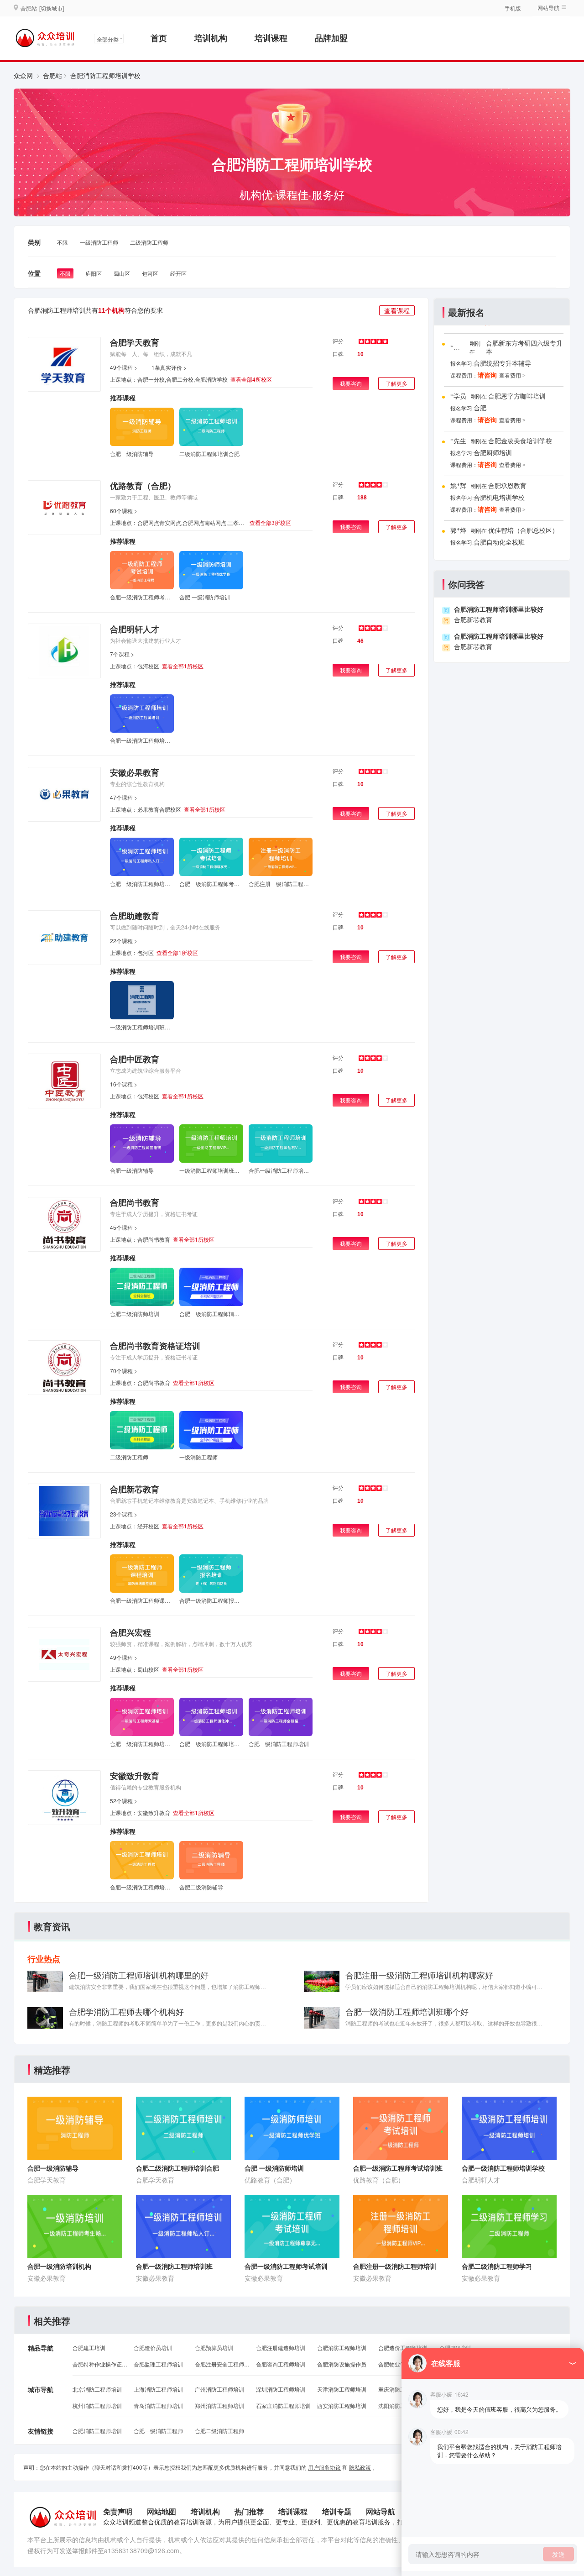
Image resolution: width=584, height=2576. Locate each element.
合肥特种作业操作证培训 (100, 2364)
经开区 (178, 273)
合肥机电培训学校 (499, 498)
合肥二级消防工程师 (219, 2431)
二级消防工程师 (149, 242)
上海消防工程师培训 (158, 2389)
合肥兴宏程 (130, 1632)
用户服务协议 (324, 2467)
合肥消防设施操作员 (342, 2364)
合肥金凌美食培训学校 (520, 441)
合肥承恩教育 (507, 486)
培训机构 (211, 38)
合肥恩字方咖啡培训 (517, 396)
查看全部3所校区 (270, 522)
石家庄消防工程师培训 (283, 2405)
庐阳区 (94, 273)
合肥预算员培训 (214, 2348)
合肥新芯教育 (135, 1489)
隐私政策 (360, 2467)
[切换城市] (52, 8)
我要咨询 (351, 383)
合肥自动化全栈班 (499, 543)
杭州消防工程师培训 (97, 2405)
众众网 (23, 75)
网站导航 (381, 2511)
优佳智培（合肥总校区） (523, 531)
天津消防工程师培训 (342, 2389)
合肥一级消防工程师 (158, 2431)
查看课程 (397, 310)
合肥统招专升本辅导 (502, 364)
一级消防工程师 (99, 242)
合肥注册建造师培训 (281, 2348)
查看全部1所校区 (183, 666)
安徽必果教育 (135, 772)
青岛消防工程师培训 (158, 2405)
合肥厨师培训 (493, 453)
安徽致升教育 (135, 1776)
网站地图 (162, 2511)
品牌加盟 (331, 38)
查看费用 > (512, 376)
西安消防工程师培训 (342, 2405)
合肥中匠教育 (135, 1059)
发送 (558, 2554)
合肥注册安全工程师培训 (222, 2364)
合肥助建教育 (135, 916)
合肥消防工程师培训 (342, 2348)
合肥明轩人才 (135, 629)
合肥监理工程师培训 (158, 2364)
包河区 (150, 273)
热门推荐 (249, 2511)
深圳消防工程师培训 (281, 2389)
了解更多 (396, 383)
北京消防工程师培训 (97, 2389)
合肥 (480, 408)
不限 (63, 242)
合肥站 (52, 75)
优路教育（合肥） (143, 486)
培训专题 (337, 2511)
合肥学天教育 (135, 342)
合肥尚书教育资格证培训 (155, 1346)
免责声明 (118, 2511)
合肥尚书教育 (135, 1202)
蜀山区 (122, 273)
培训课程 (271, 38)
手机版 (513, 8)
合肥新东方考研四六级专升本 (524, 348)
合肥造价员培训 (153, 2348)
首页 (159, 38)
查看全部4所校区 (251, 379)
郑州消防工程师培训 (219, 2405)
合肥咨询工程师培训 (281, 2364)
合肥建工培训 (89, 2348)
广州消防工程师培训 (219, 2389)
